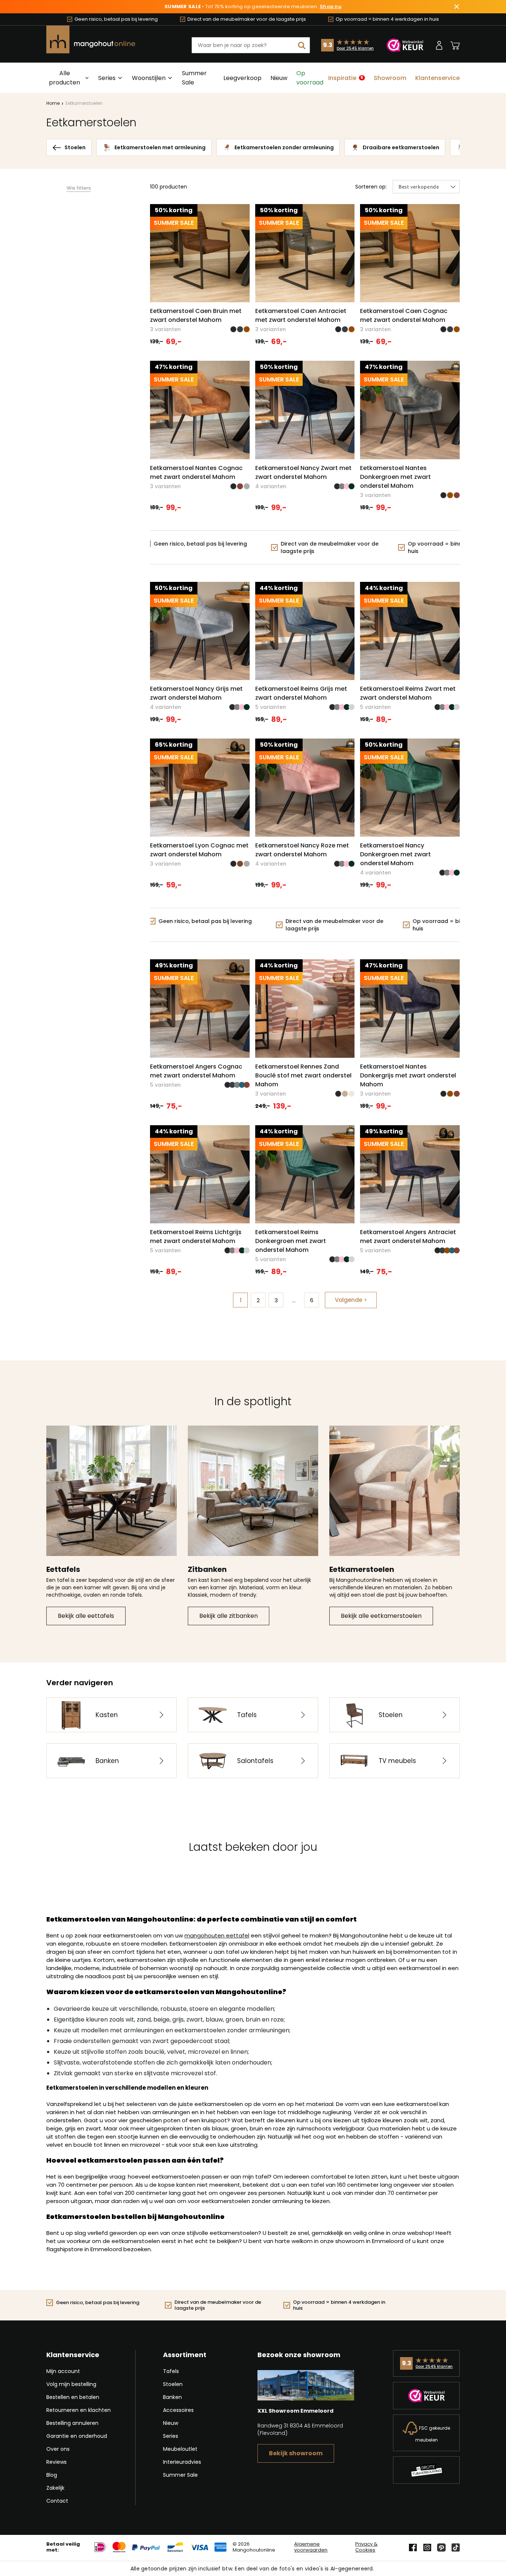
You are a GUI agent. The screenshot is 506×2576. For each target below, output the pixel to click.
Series (171, 2436)
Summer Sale (194, 78)
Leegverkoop (242, 78)
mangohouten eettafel (217, 1935)
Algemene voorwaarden (311, 2547)
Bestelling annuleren (72, 2423)
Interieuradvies (182, 2462)
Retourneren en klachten (79, 2410)
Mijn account (63, 2371)
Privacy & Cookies (366, 2547)
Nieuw (279, 78)
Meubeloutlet (180, 2449)
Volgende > (351, 1300)
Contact (57, 2501)
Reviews (56, 2462)
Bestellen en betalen (73, 2397)
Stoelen (173, 2384)
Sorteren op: (371, 187)
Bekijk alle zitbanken (229, 1616)
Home (53, 103)
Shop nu (331, 7)
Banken (172, 2397)
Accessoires (178, 2410)
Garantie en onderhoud (77, 2436)
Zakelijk (55, 2488)
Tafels (171, 2371)
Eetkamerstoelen (84, 103)
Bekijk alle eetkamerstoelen (381, 1616)
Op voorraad (310, 78)
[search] (302, 45)
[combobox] (251, 45)
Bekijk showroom (296, 2453)
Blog (52, 2475)
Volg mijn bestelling (71, 2384)
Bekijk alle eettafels (86, 1616)
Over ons (58, 2449)
